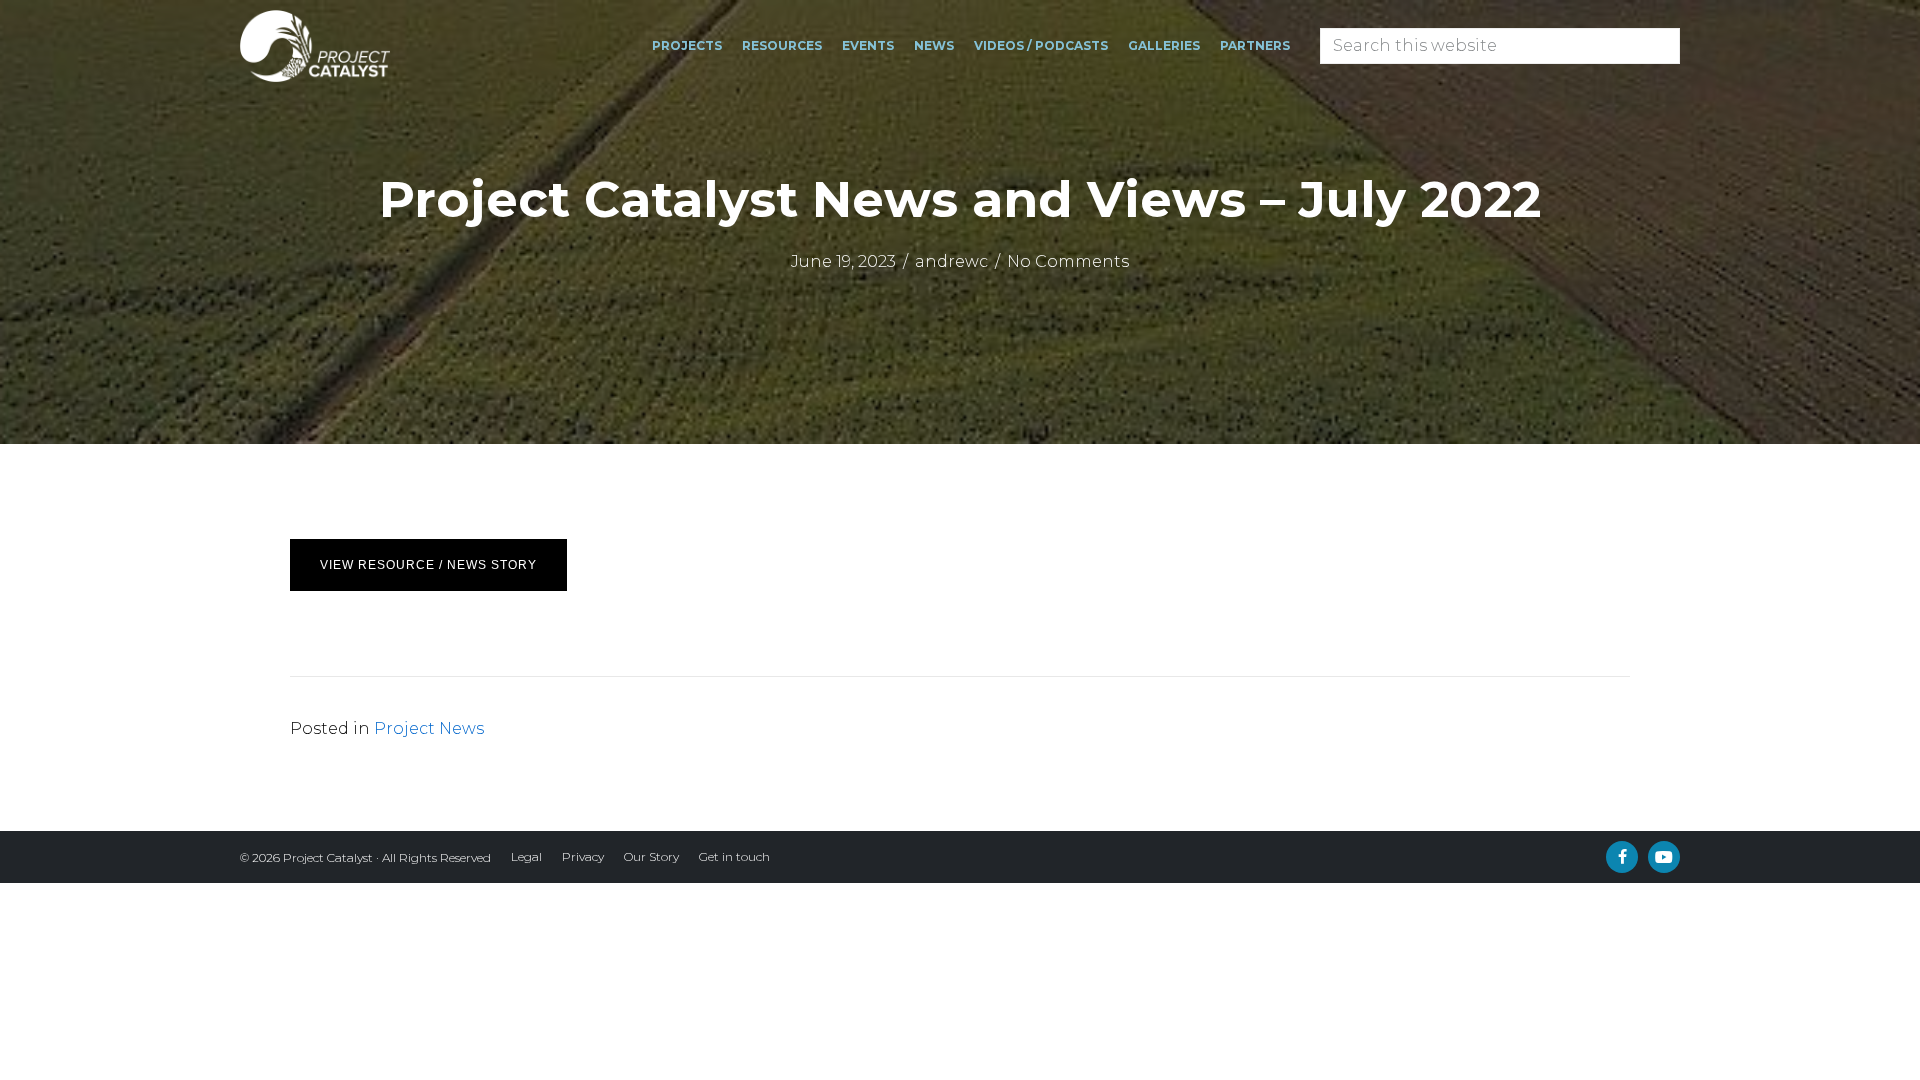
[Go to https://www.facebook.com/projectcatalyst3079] (1622, 857)
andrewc (951, 261)
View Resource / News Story (428, 565)
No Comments (1068, 261)
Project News (429, 728)
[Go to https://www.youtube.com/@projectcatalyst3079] (1664, 857)
